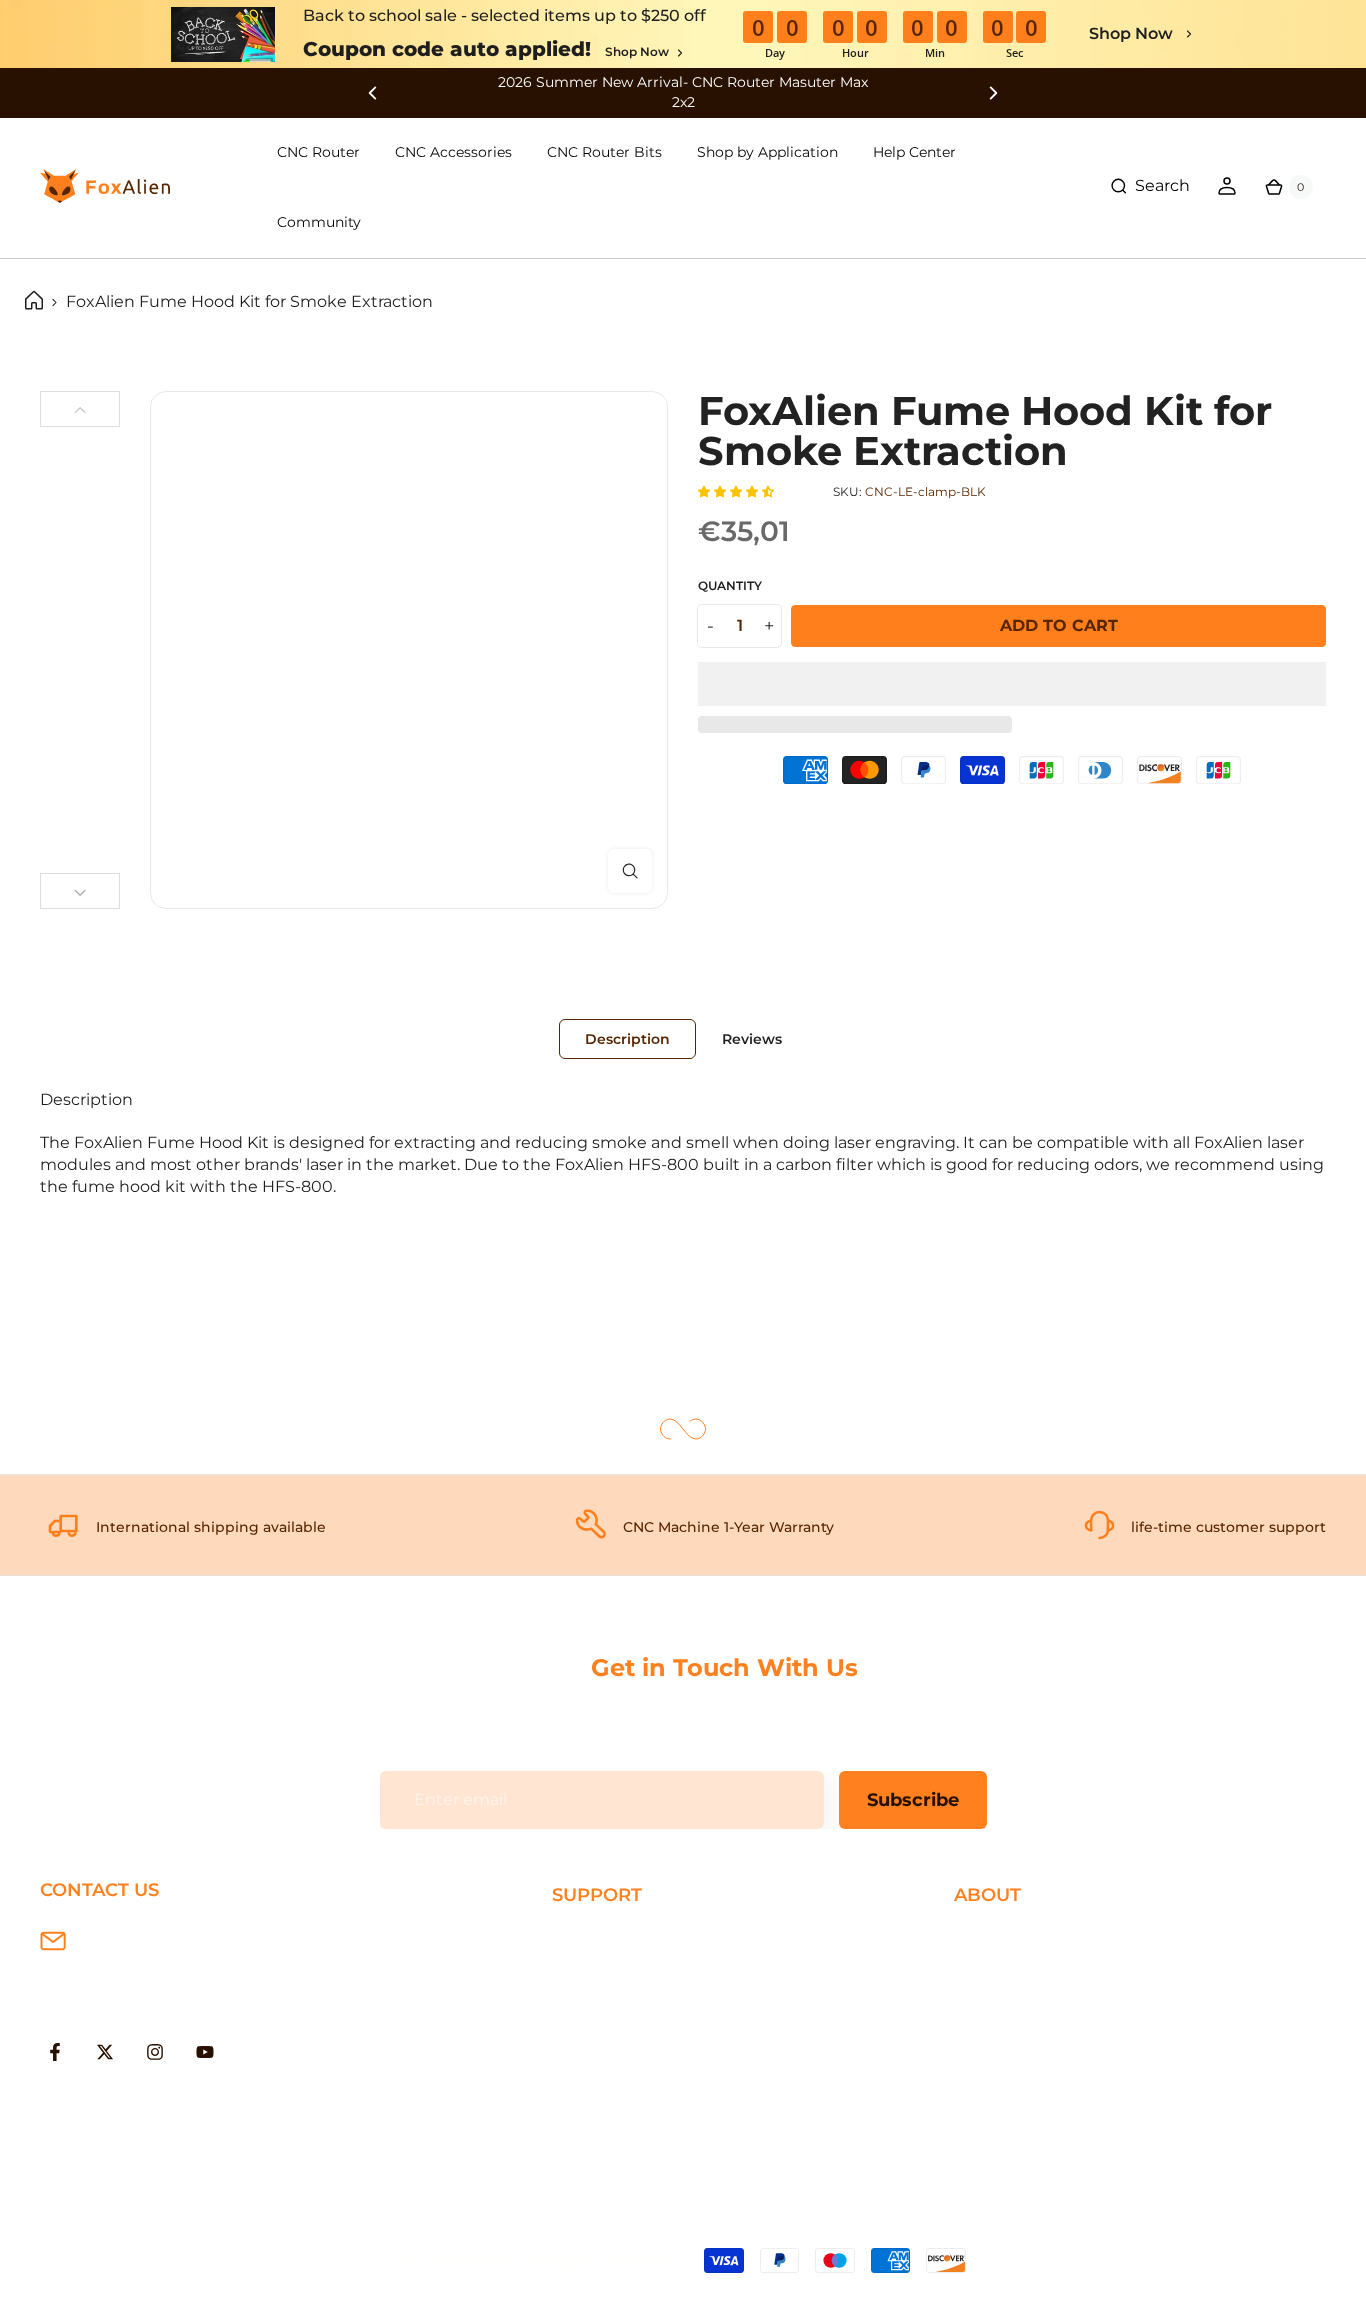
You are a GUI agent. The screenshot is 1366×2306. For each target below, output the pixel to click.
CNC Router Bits (604, 152)
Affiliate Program (1020, 2068)
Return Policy (606, 2003)
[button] (737, 491)
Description (627, 1039)
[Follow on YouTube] (205, 2052)
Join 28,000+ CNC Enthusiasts (671, 2100)
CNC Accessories (453, 152)
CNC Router (318, 152)
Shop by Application (767, 152)
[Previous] (80, 409)
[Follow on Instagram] (155, 2052)
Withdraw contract (627, 2132)
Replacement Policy (632, 2035)
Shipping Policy (614, 1938)
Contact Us (998, 2003)
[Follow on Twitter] (105, 2052)
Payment (589, 1971)
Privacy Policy (1008, 1971)
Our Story (992, 1938)
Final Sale (991, 2100)
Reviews (752, 1039)
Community (319, 222)
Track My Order (612, 2068)
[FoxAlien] (683, 92)
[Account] (1227, 186)
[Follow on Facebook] (55, 2052)
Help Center (914, 152)
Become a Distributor (1040, 2035)
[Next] (80, 891)
